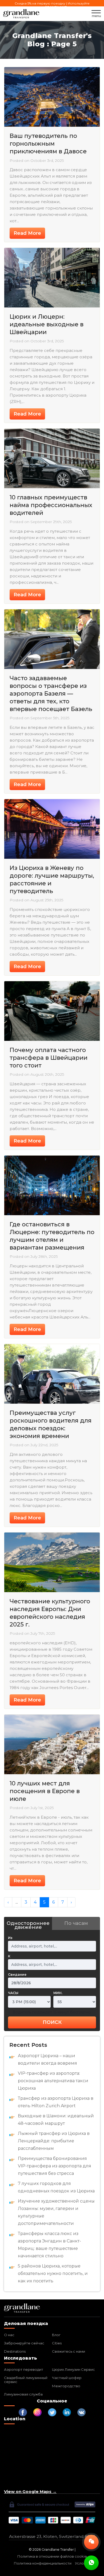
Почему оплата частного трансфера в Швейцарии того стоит (49, 1058)
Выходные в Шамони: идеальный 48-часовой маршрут (56, 2120)
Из (10, 1938)
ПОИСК (52, 2022)
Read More (27, 233)
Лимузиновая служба (23, 2394)
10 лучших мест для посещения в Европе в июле (45, 1791)
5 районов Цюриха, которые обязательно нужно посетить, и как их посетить (53, 2273)
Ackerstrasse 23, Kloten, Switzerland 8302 (52, 2536)
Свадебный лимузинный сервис (26, 2380)
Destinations (15, 2351)
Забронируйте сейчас (24, 2343)
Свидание (17, 1975)
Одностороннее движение (28, 1925)
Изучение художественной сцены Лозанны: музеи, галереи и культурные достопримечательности (56, 2212)
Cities (57, 2343)
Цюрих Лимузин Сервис (73, 2369)
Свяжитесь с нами (69, 2351)
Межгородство (66, 2386)
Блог (56, 2335)
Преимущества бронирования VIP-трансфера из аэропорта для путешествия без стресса (55, 2166)
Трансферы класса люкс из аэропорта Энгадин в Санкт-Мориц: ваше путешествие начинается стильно (49, 2245)
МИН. (58, 1993)
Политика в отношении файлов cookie (52, 2556)
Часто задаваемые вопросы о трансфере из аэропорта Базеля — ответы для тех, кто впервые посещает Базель (51, 694)
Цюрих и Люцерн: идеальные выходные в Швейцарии (47, 324)
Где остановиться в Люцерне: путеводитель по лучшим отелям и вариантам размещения (52, 1236)
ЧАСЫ (13, 1993)
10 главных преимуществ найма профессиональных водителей (51, 505)
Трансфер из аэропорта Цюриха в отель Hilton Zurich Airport (56, 2102)
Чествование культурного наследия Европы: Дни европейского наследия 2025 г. (50, 1613)
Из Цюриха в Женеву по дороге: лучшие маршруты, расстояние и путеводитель (52, 880)
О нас (9, 2335)
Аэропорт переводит (24, 2369)
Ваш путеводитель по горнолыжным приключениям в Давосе (48, 144)
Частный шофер (67, 2378)
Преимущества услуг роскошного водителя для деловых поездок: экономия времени (51, 1424)
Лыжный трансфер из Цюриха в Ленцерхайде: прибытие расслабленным (54, 2141)
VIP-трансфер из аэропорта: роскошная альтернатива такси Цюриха (53, 2081)
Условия (83, 2563)
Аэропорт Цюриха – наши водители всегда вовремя (47, 2059)
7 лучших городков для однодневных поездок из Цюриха (56, 2187)
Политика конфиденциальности (43, 2563)
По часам (76, 1923)
